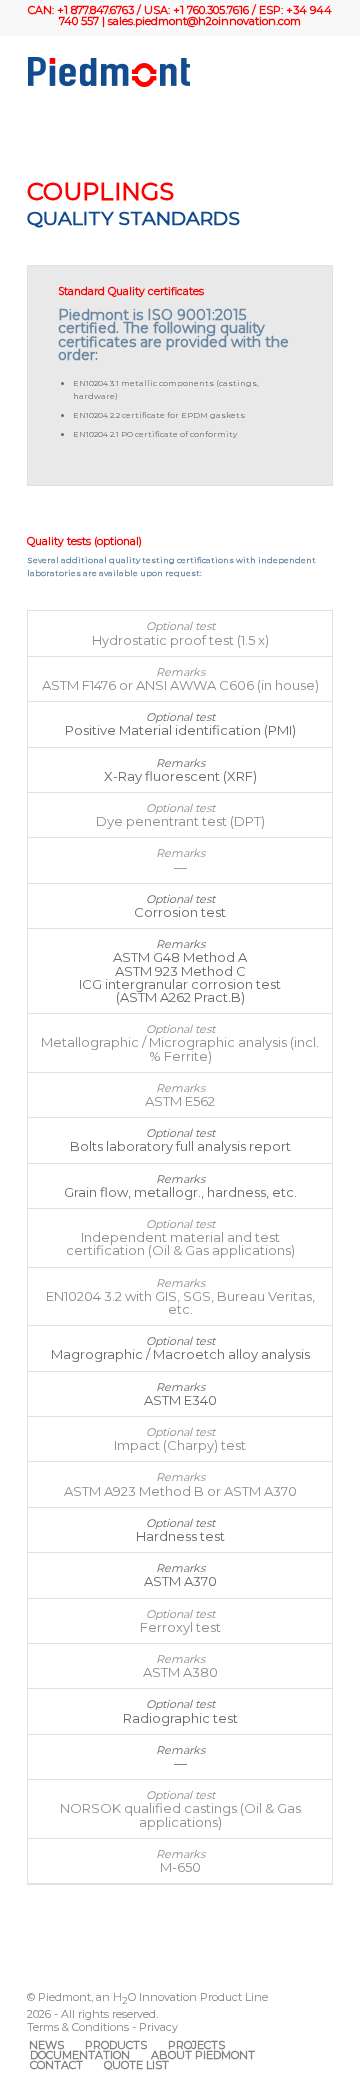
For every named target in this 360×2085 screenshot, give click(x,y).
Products (116, 2045)
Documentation (80, 2055)
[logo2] (149, 72)
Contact (56, 2065)
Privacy (158, 2027)
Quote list (136, 2065)
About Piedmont (203, 2055)
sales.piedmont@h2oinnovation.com (204, 21)
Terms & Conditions (78, 2027)
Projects (196, 2045)
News (46, 2045)
